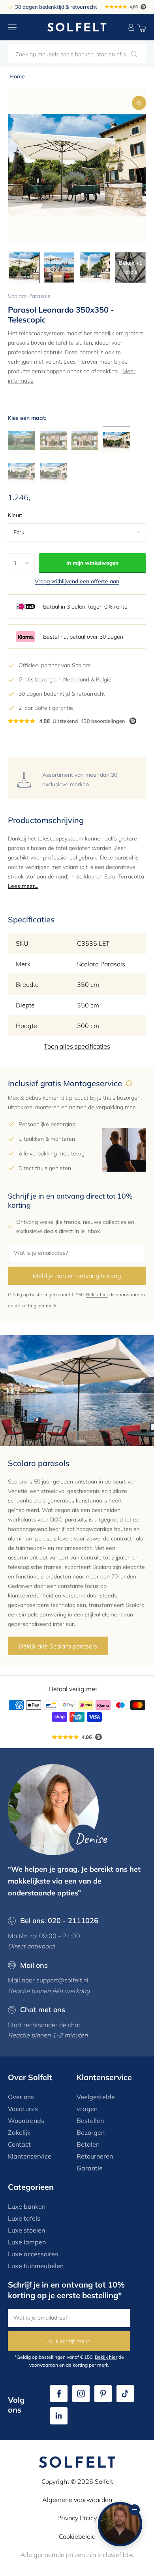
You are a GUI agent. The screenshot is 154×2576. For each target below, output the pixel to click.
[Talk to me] (120, 2524)
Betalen (88, 2144)
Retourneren (95, 2156)
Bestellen (90, 2121)
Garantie (90, 2168)
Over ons (21, 2097)
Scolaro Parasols (29, 296)
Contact (19, 2144)
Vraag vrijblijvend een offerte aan (77, 581)
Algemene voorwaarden (77, 2500)
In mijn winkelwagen (92, 563)
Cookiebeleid (77, 2536)
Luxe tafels (24, 2218)
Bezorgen (91, 2132)
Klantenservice (30, 2156)
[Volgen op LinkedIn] (59, 2416)
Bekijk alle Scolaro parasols (58, 1646)
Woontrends (26, 2121)
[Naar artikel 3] (95, 267)
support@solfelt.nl (62, 1980)
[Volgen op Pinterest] (103, 2394)
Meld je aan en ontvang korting (77, 1276)
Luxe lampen (27, 2242)
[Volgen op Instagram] (81, 2394)
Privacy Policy (77, 2518)
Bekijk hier (97, 1295)
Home (17, 76)
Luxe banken (27, 2206)
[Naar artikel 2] (59, 267)
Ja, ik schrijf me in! (69, 2341)
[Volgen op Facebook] (59, 2394)
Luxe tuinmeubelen (36, 2266)
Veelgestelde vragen (96, 2103)
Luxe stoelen (26, 2230)
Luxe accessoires (33, 2254)
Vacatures (23, 2109)
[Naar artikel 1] (24, 267)
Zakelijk (19, 2132)
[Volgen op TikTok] (125, 2394)
